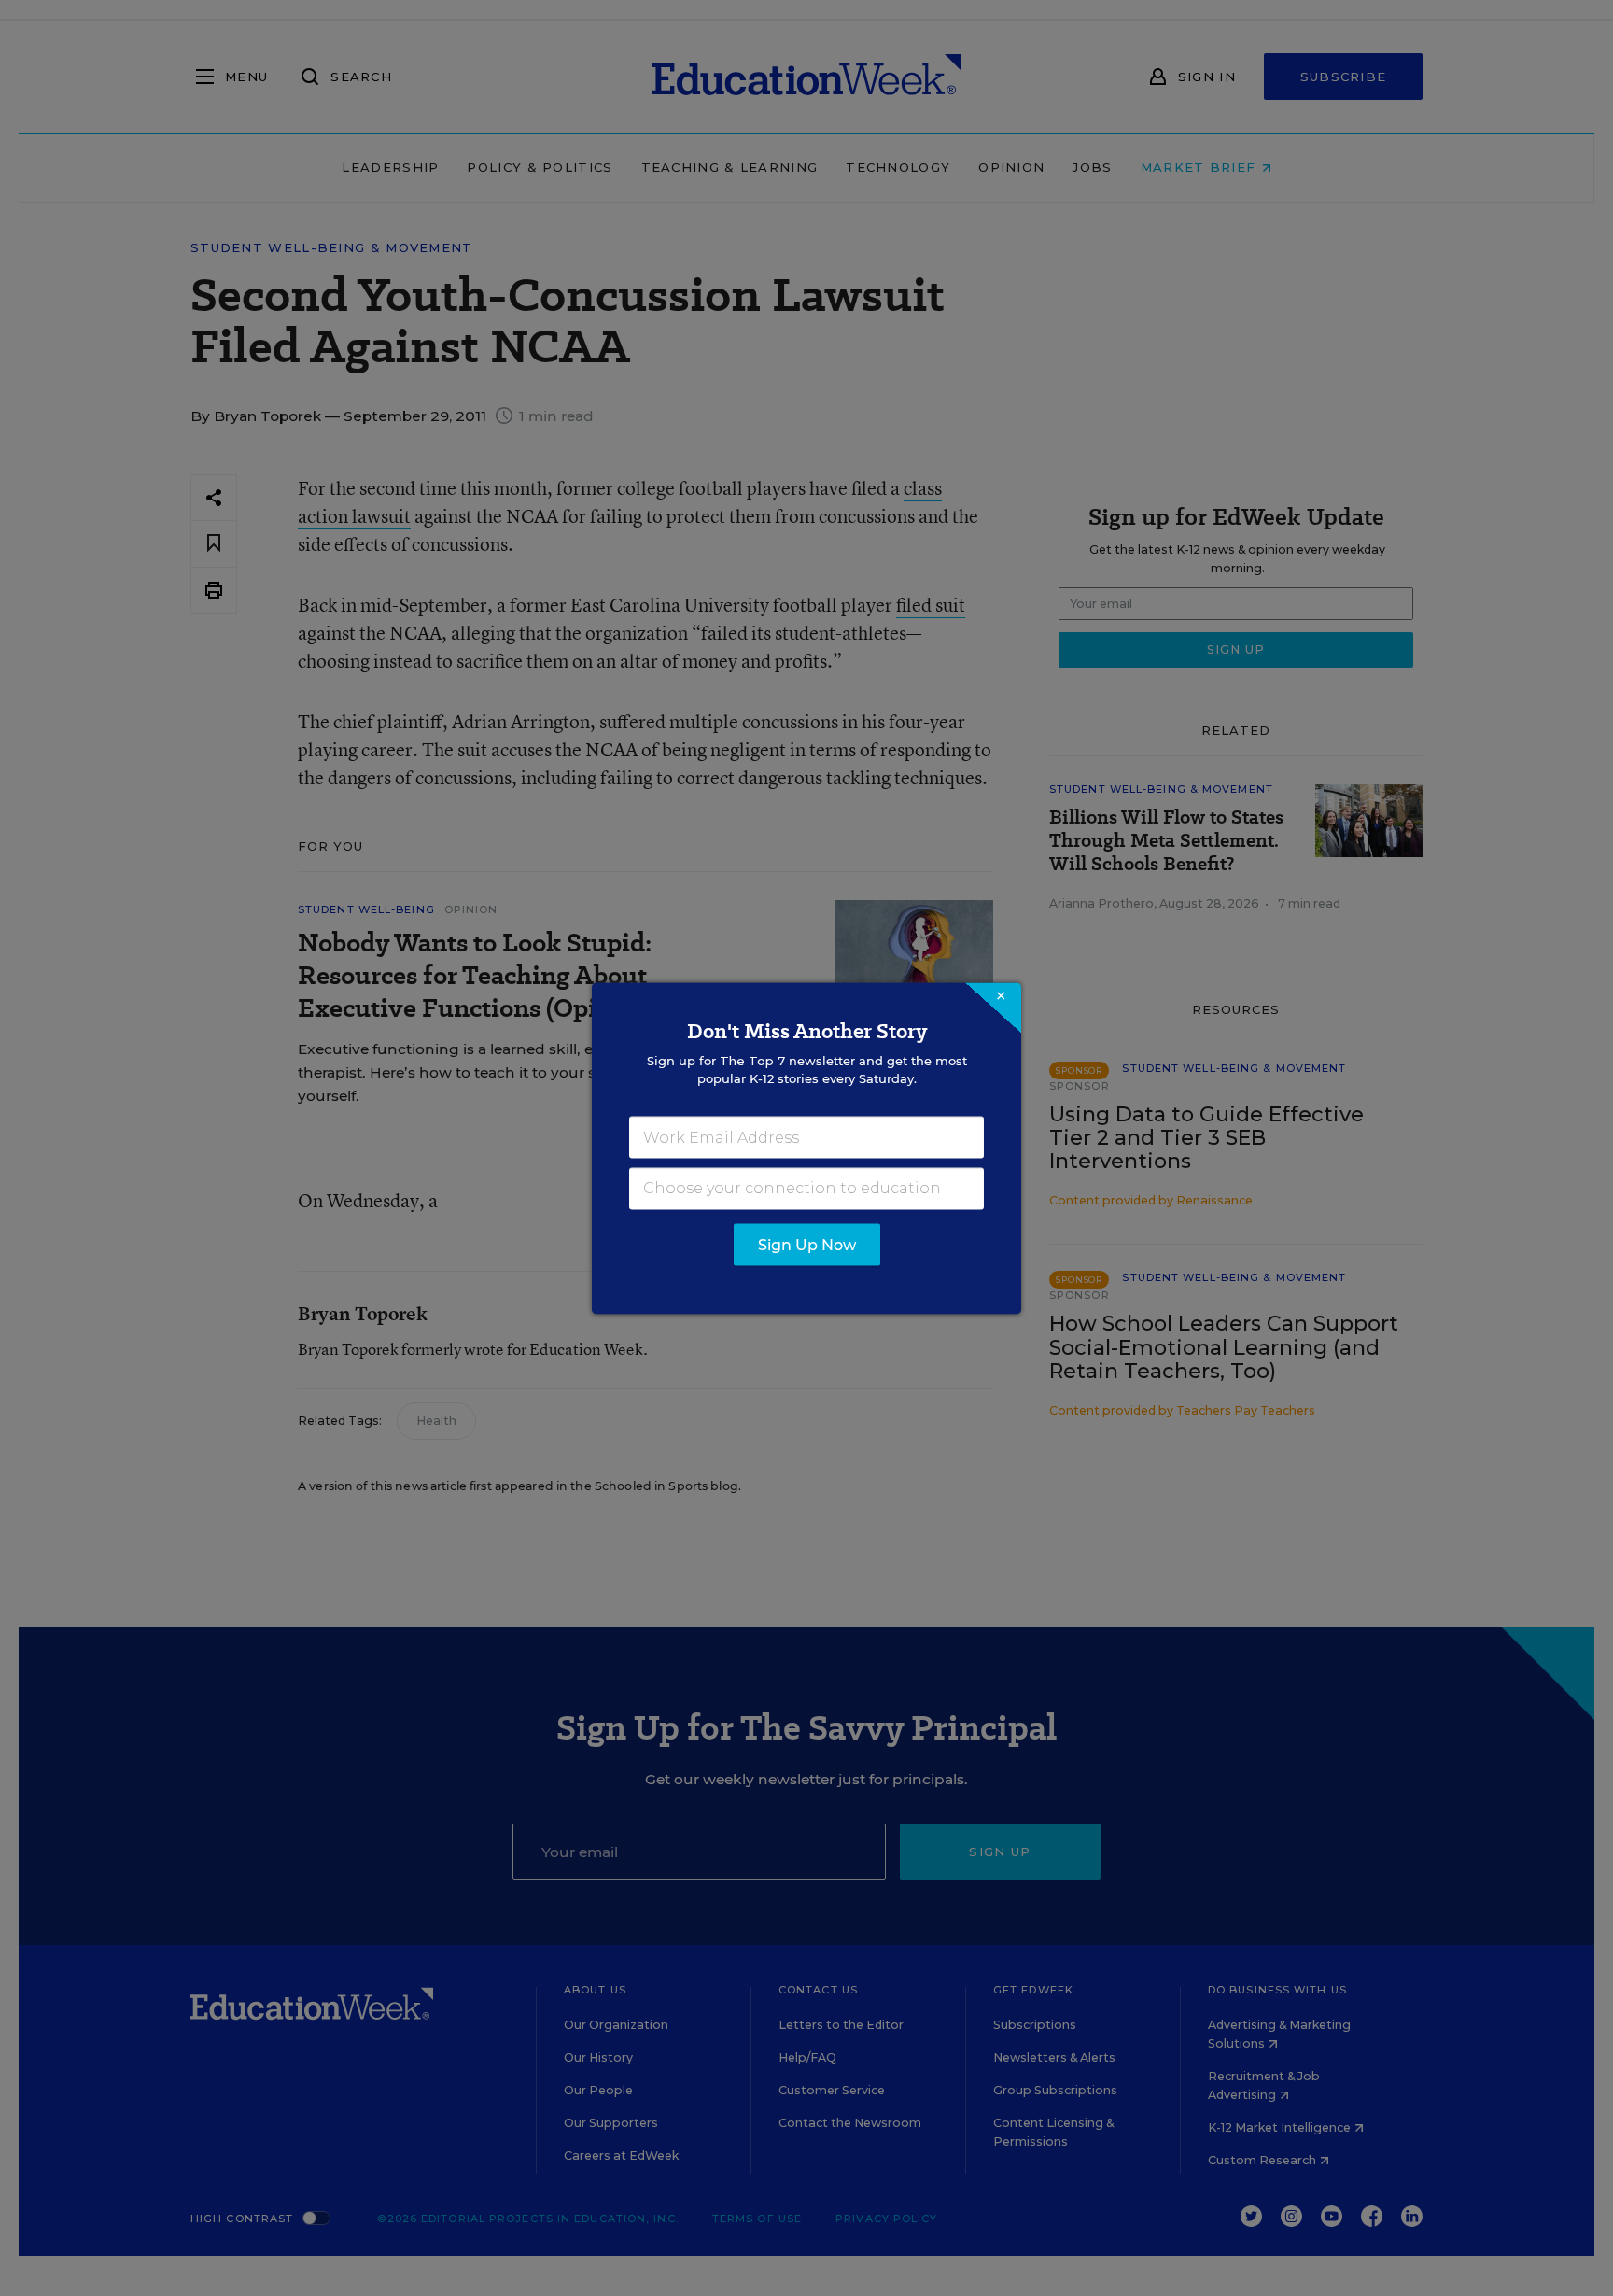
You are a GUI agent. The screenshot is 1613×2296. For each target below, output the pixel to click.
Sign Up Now (807, 1244)
